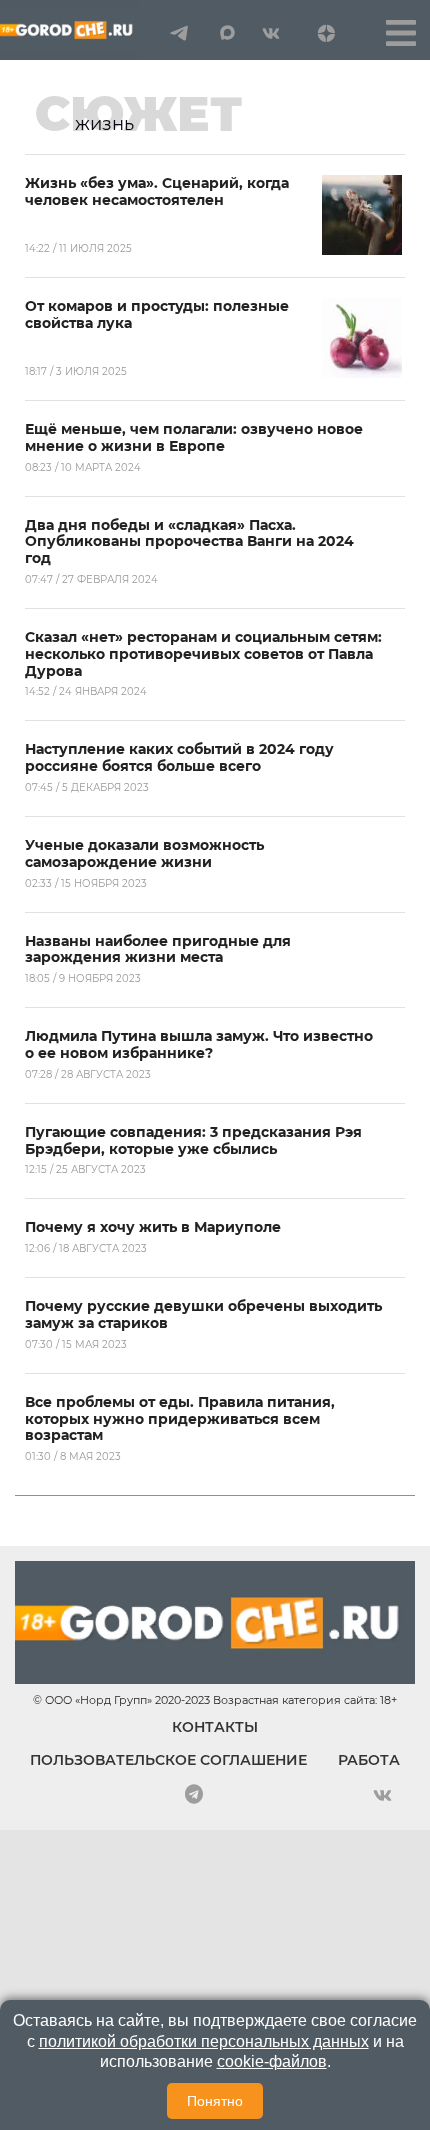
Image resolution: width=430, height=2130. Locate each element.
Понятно (215, 2101)
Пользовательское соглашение (168, 1760)
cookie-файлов (272, 2061)
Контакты (215, 1727)
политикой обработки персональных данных (204, 2041)
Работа (369, 1760)
